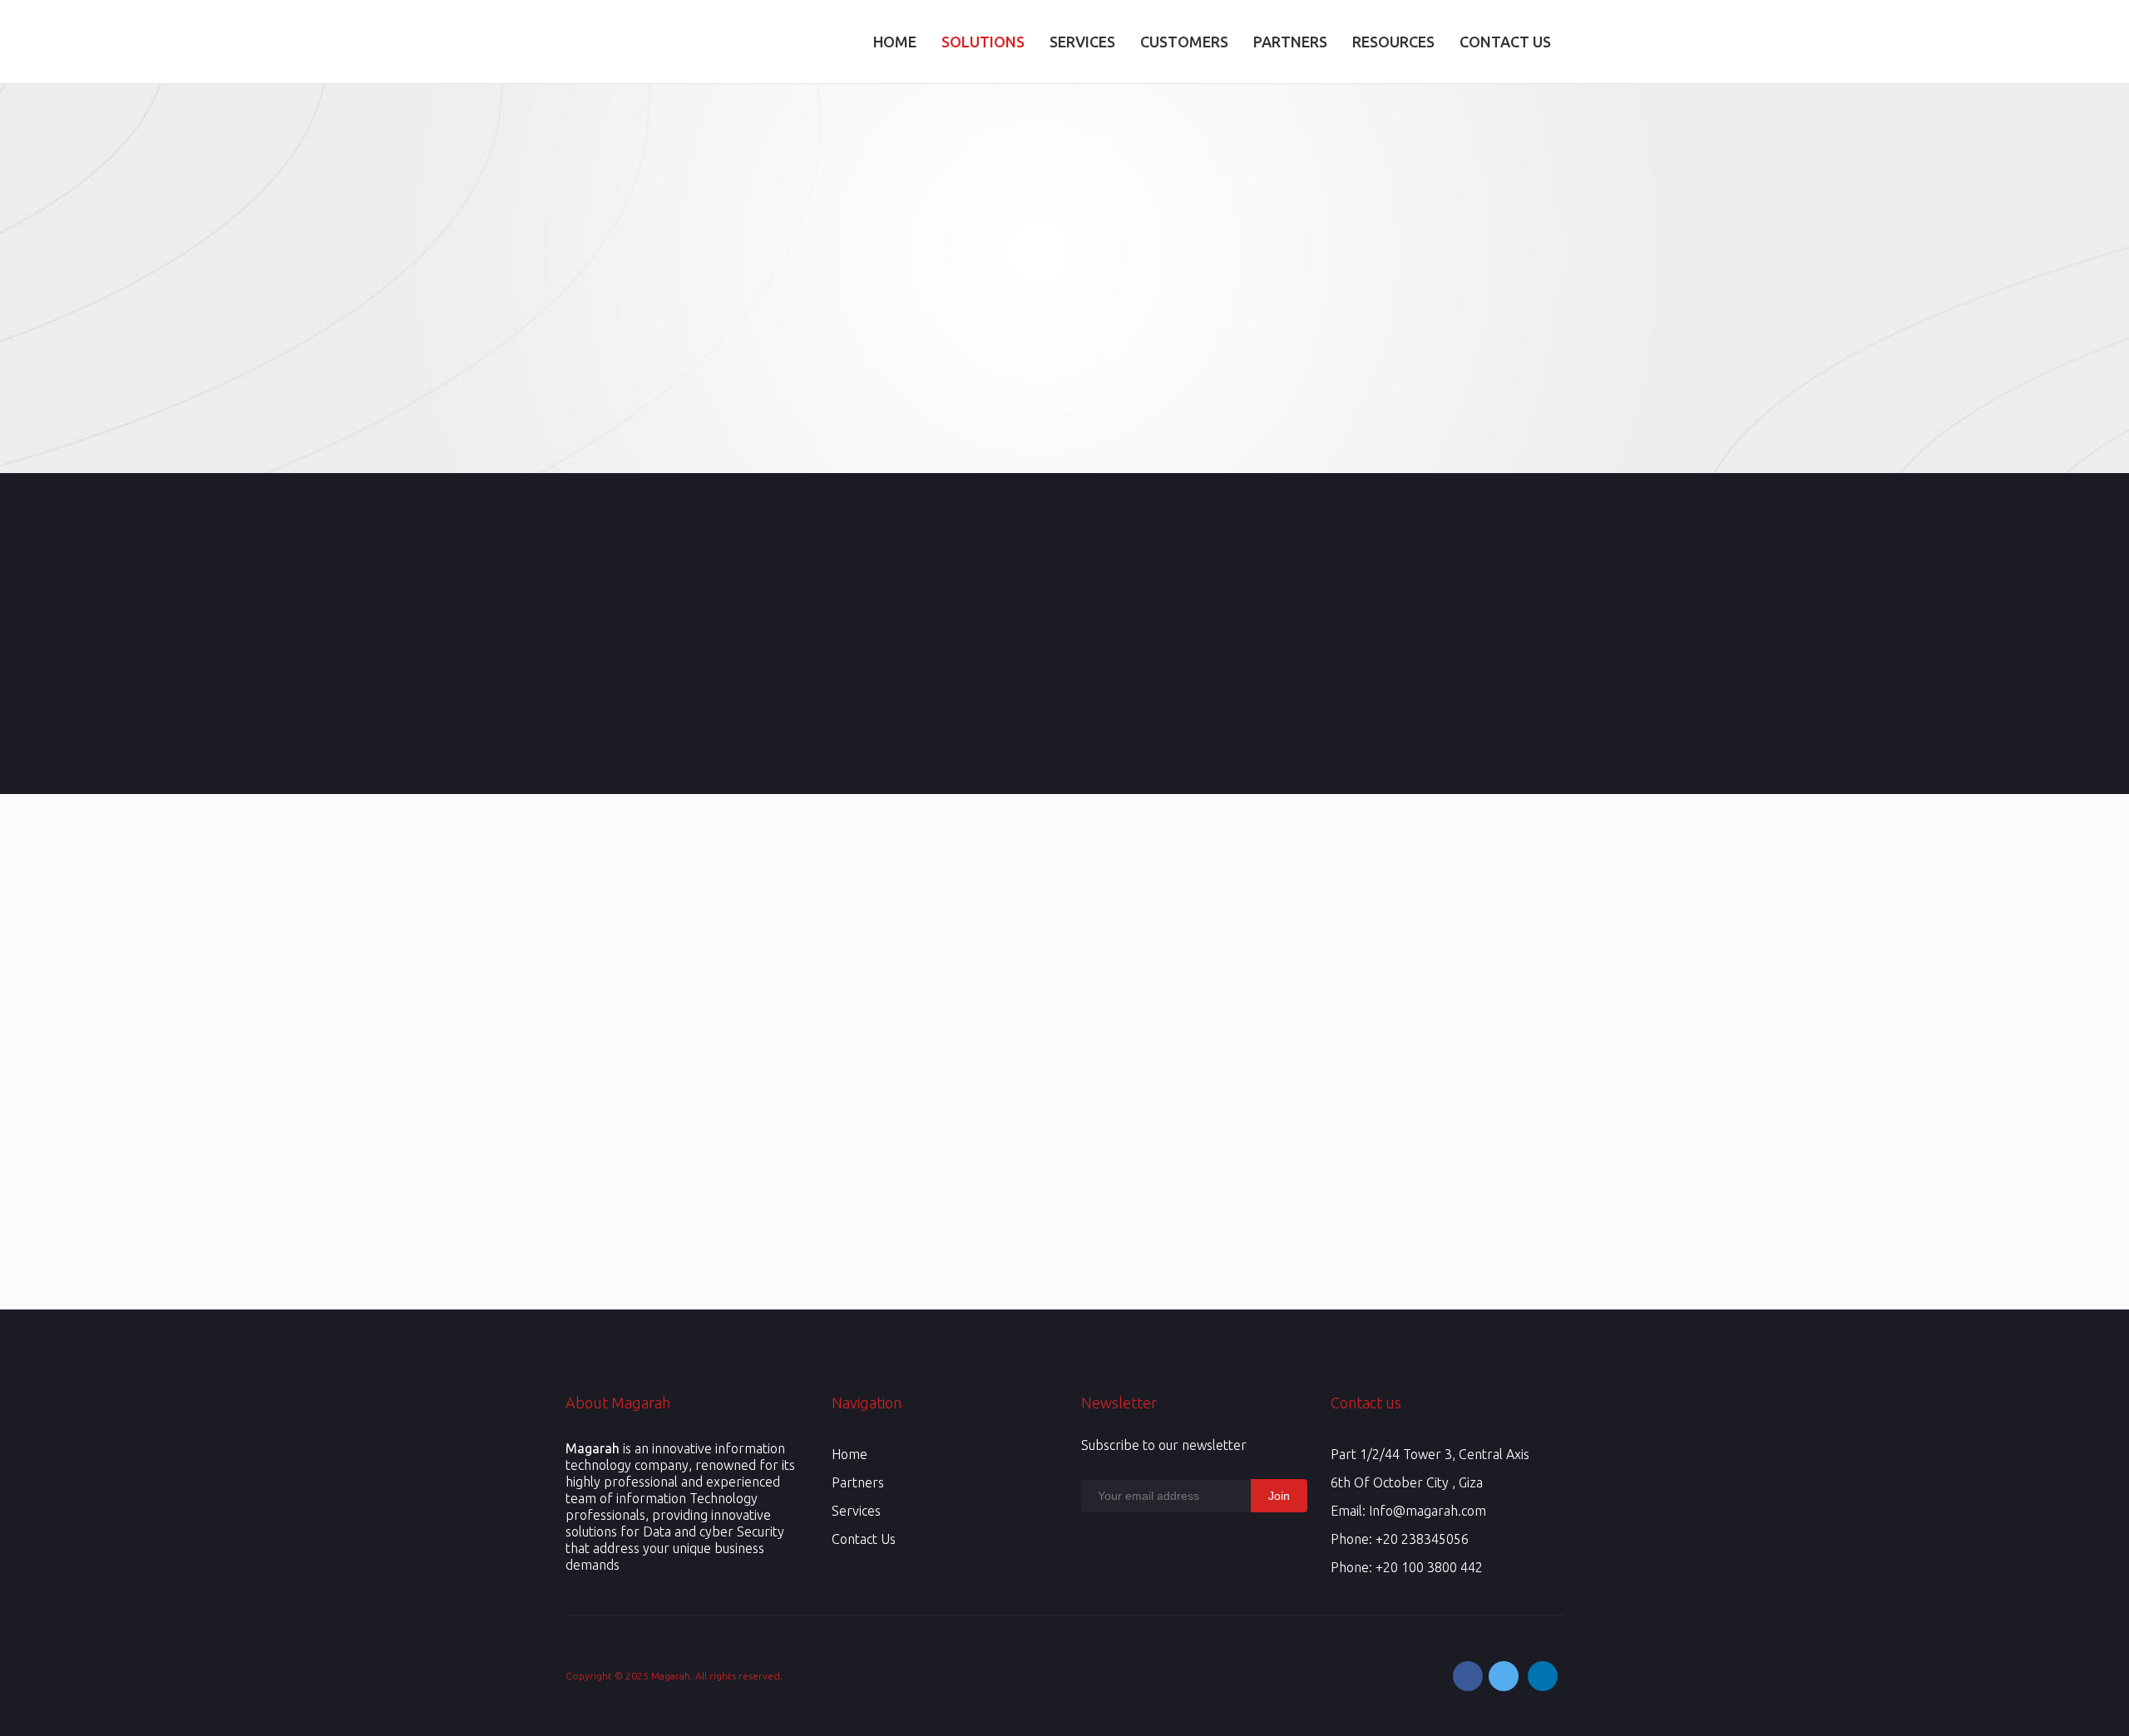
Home (850, 1454)
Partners (858, 1482)
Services (856, 1511)
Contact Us (864, 1539)
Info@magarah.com (1428, 1511)
